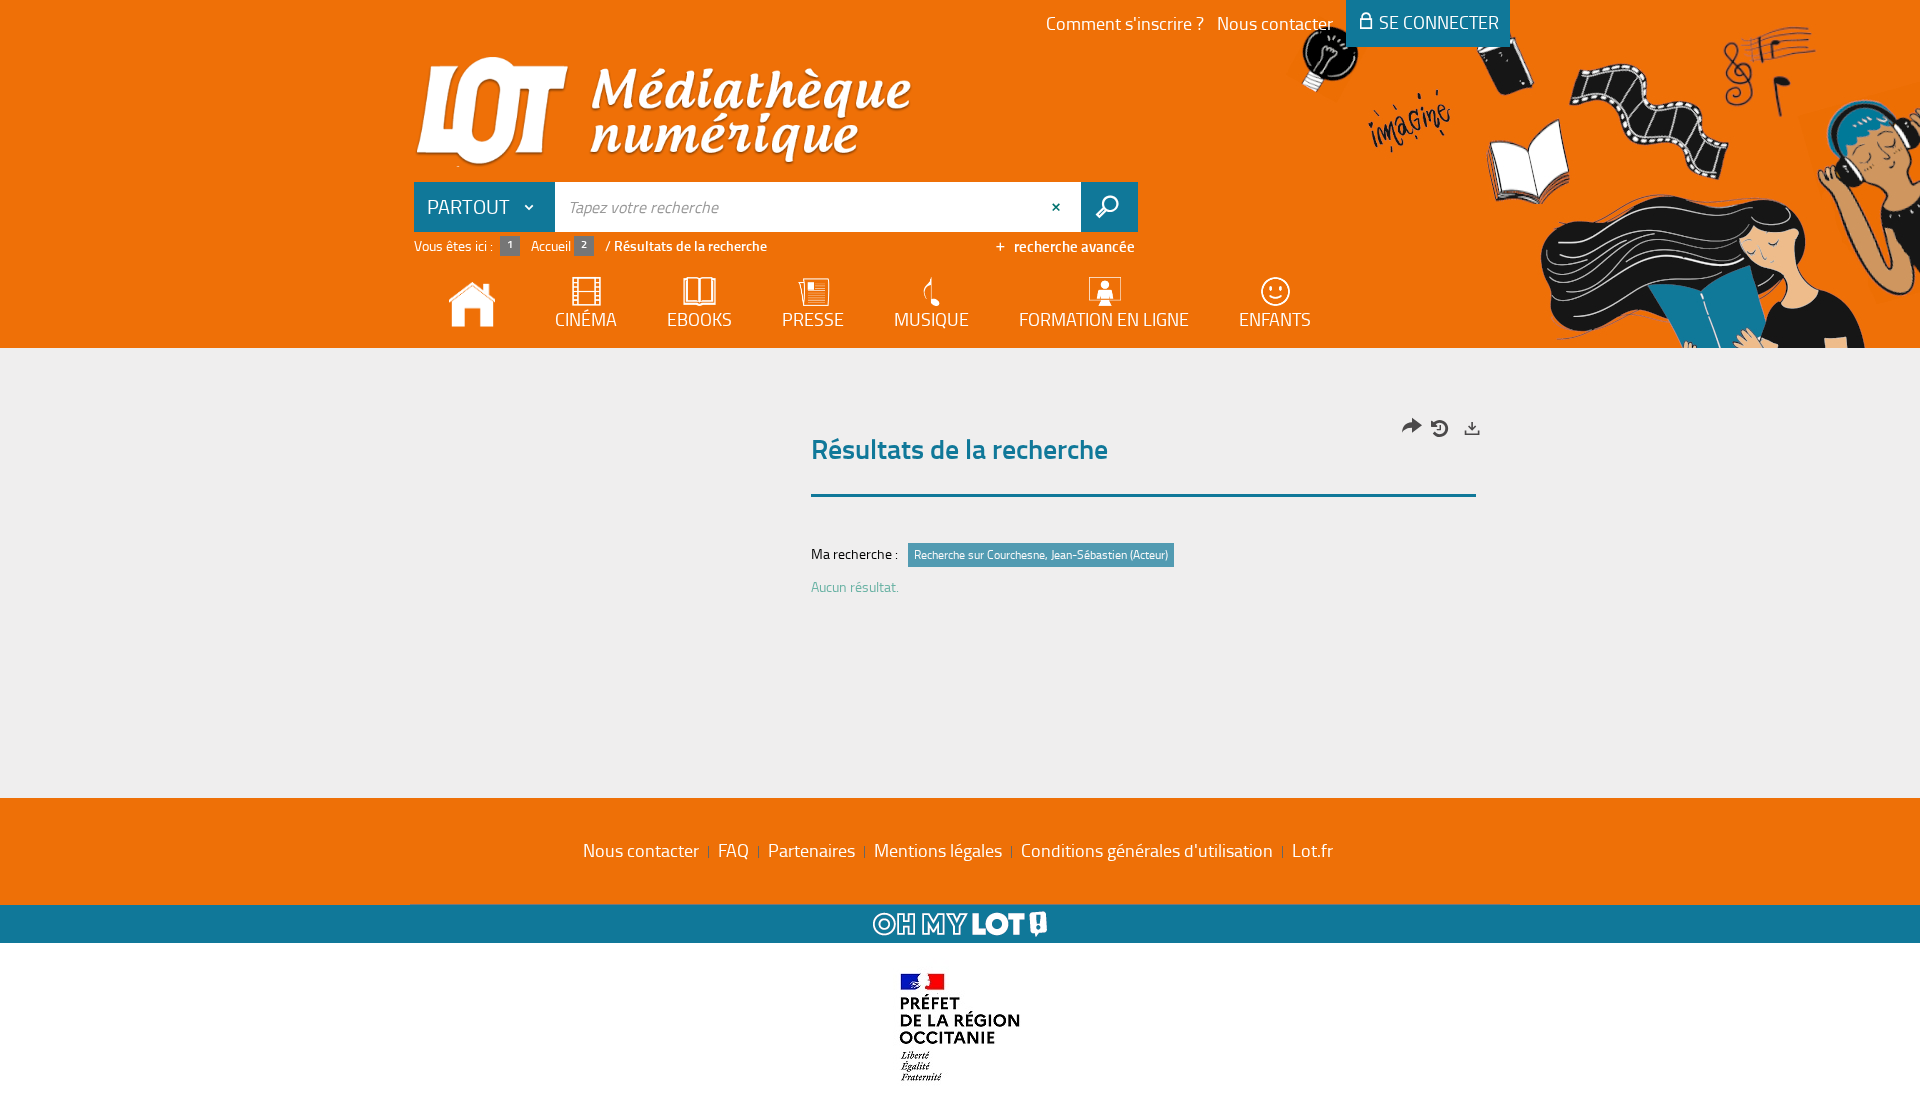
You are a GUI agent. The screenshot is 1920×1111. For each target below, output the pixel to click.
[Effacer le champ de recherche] (1058, 207)
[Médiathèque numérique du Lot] (664, 112)
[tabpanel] (960, 512)
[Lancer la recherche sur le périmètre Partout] (1109, 207)
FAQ (733, 850)
